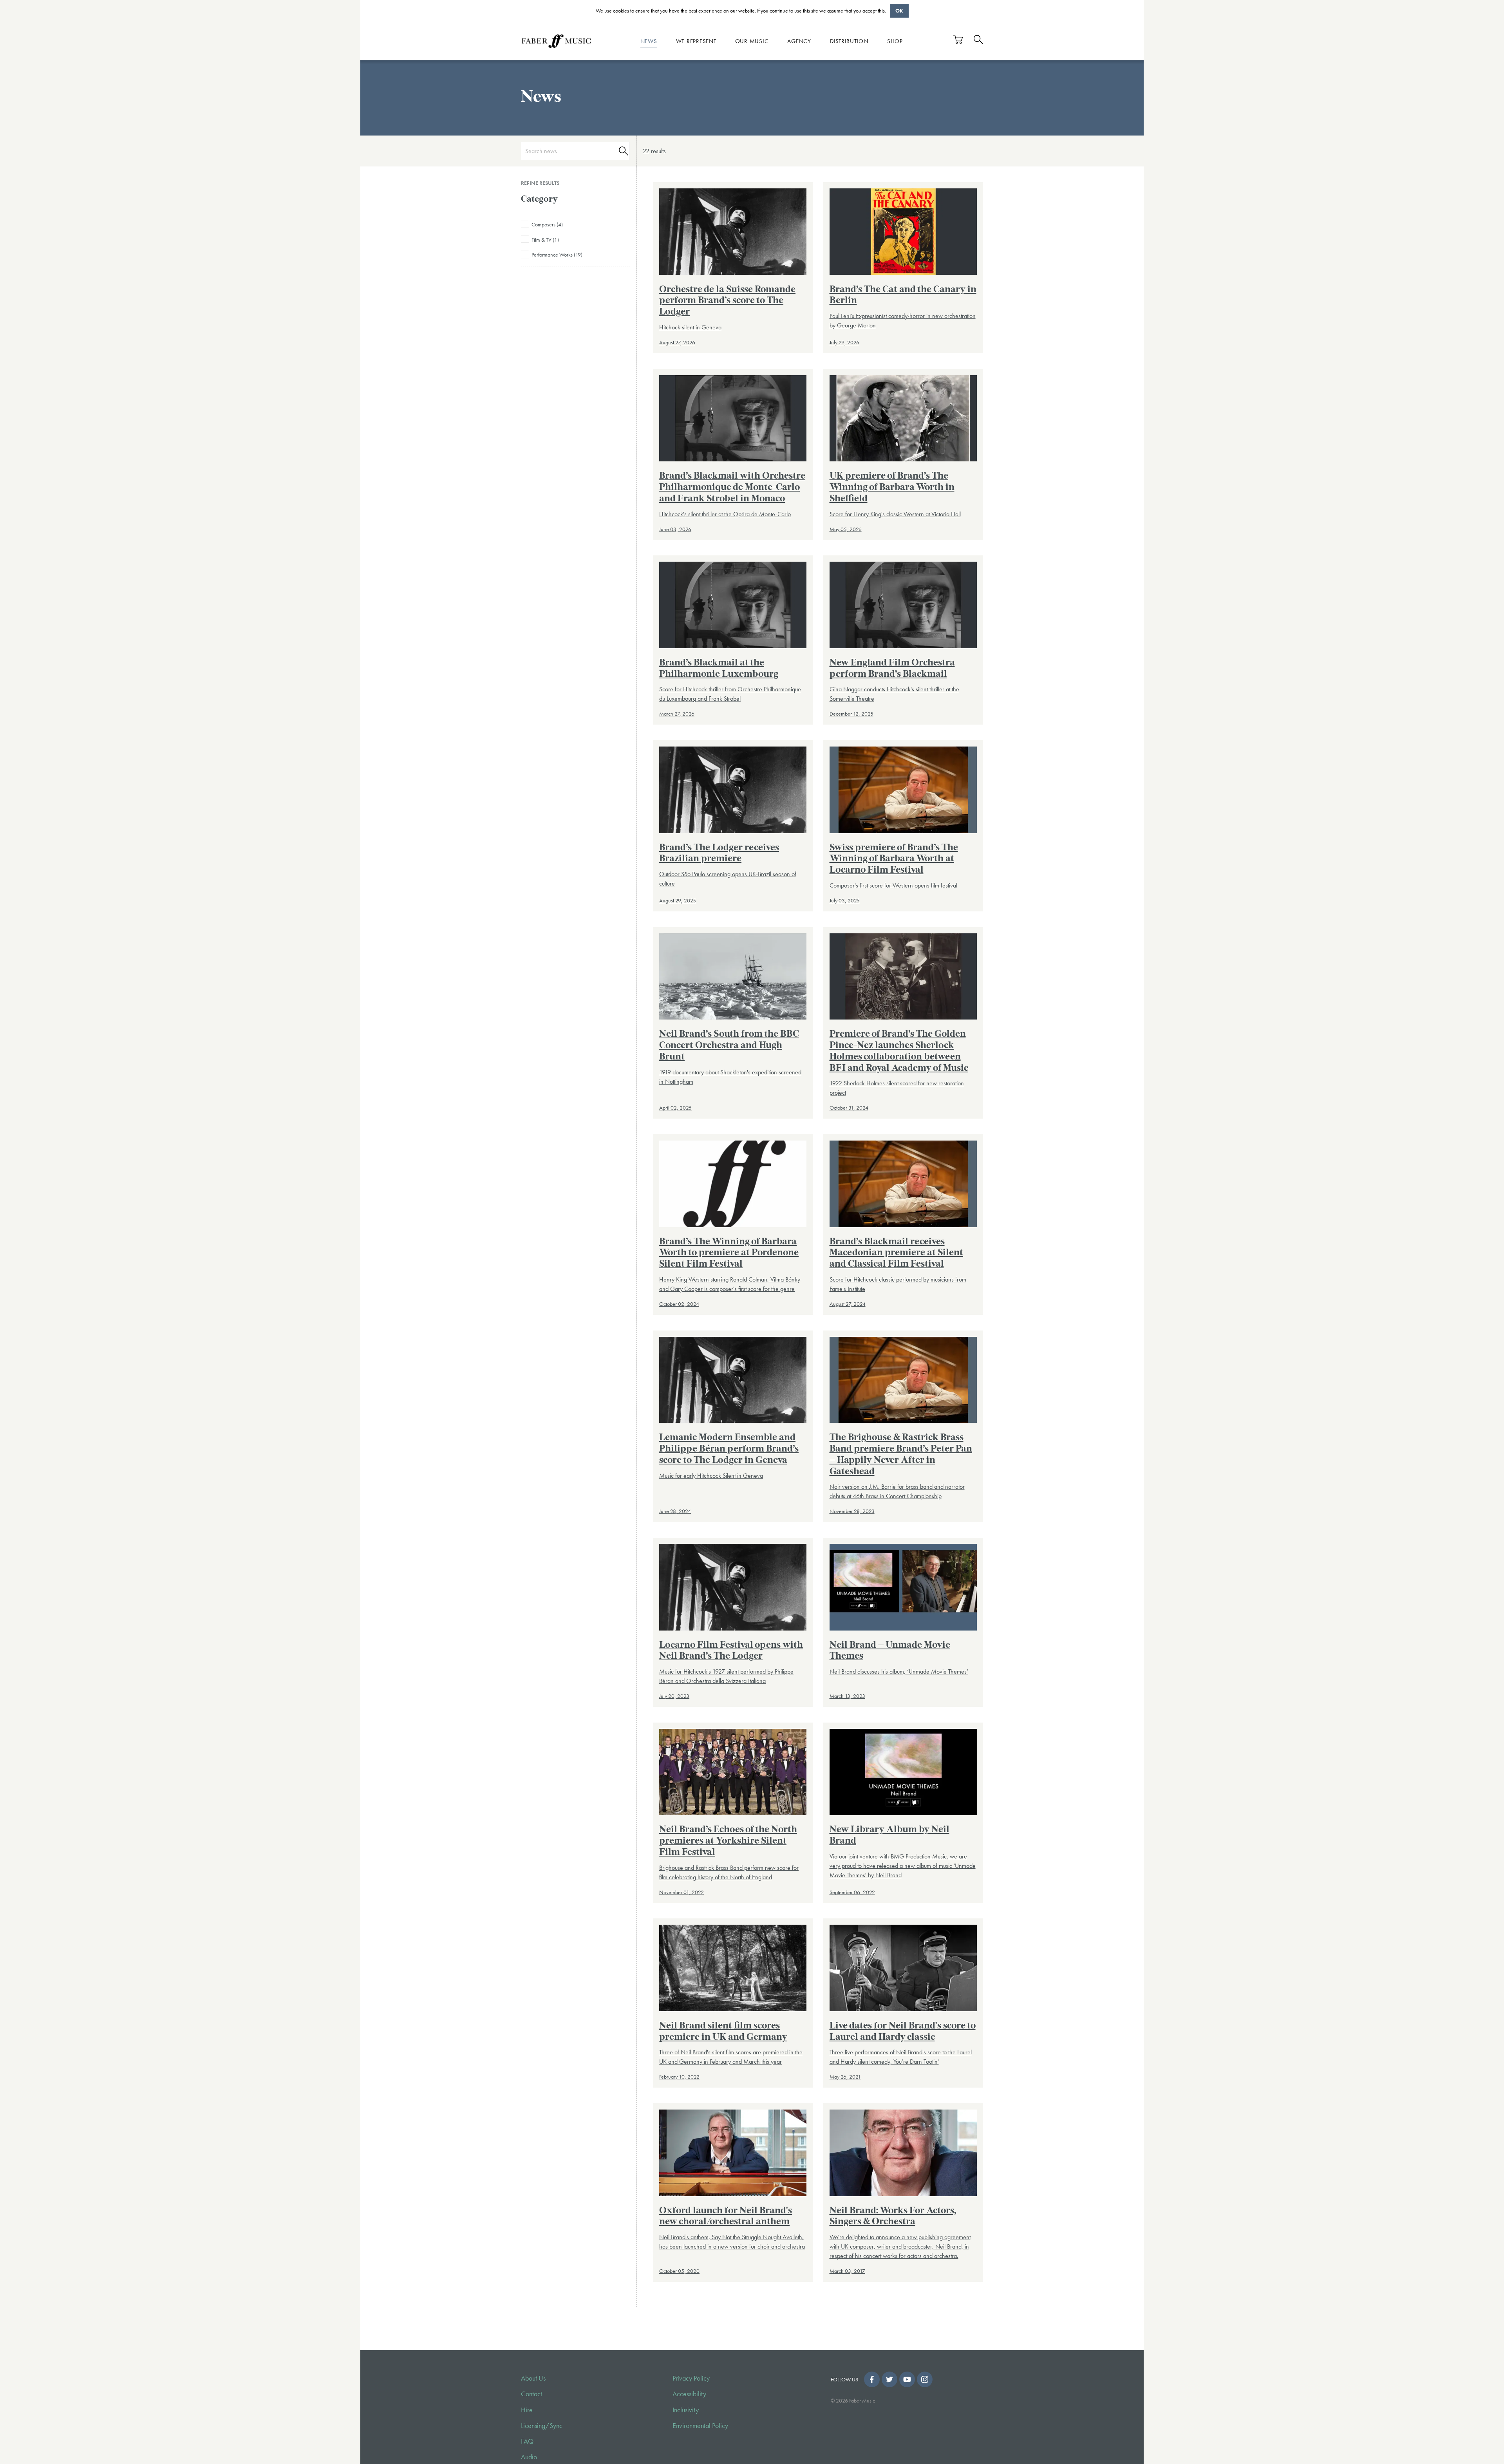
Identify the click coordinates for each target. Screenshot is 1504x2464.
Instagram (925, 2379)
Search (622, 151)
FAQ (527, 2441)
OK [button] (899, 11)
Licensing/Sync (542, 2426)
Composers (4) (547, 224)
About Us (533, 2378)
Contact (531, 2394)
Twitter (889, 2379)
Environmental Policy (700, 2426)
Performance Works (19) (557, 255)
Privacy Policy (691, 2378)
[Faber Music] (556, 41)
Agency (799, 41)
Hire (527, 2410)
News (649, 41)
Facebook (872, 2379)
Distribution (849, 41)
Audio (529, 2457)
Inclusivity (686, 2410)
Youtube (907, 2379)
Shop (895, 41)
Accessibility (689, 2394)
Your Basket (958, 39)
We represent (696, 41)
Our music (752, 41)
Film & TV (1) (545, 240)
